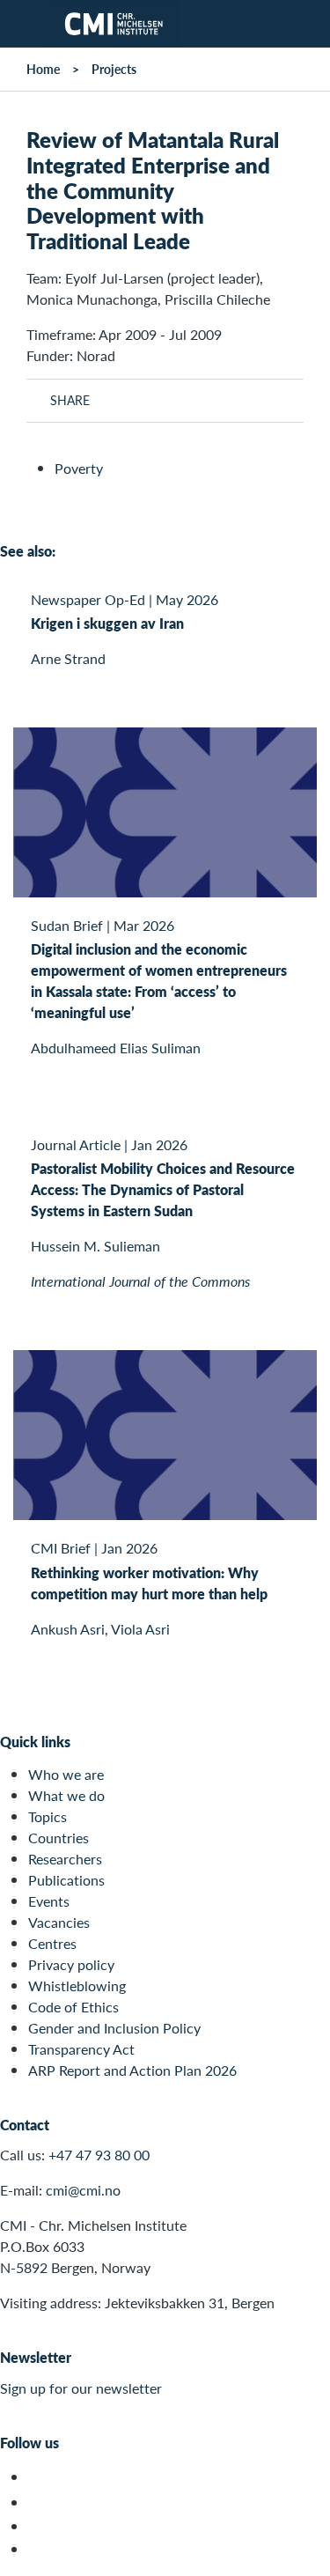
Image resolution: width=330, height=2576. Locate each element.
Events (49, 1901)
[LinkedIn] (38, 2549)
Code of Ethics (73, 2007)
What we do (66, 1795)
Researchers (65, 1859)
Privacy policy (71, 1964)
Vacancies (59, 1922)
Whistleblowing (77, 1986)
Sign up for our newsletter (81, 2388)
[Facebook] (38, 2502)
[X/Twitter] (38, 2477)
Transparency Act (81, 2049)
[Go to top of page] (304, 2554)
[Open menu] (24, 24)
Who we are (66, 1774)
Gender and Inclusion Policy (114, 2028)
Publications (66, 1880)
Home (43, 69)
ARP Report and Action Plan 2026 (132, 2070)
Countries (59, 1838)
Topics (48, 1816)
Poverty (79, 468)
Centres (52, 1943)
